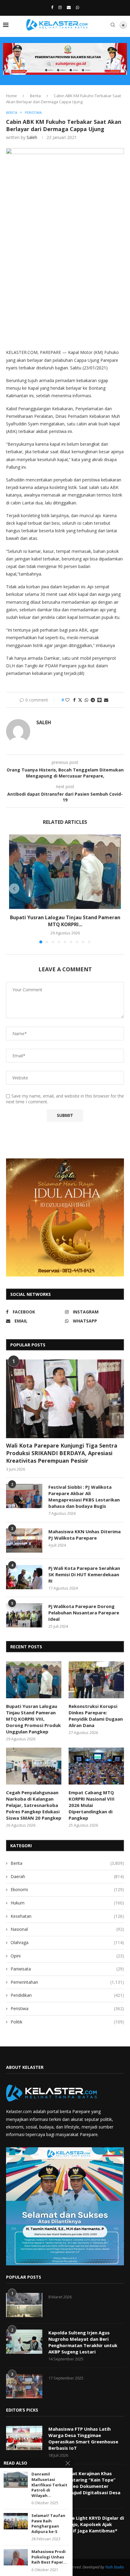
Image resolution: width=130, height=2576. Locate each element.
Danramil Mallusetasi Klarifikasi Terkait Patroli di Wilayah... (49, 2485)
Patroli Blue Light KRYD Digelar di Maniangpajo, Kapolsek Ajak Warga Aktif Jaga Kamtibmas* (86, 2524)
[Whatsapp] (78, 7)
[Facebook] (52, 7)
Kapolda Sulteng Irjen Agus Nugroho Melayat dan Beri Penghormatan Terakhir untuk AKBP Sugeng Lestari (83, 2342)
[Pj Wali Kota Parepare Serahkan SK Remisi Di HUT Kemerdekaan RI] (24, 1577)
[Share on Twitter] (80, 700)
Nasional (67, 1929)
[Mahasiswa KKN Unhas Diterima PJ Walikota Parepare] (24, 1541)
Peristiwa (67, 2008)
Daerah (67, 1876)
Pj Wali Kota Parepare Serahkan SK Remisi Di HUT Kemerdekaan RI (84, 1574)
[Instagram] (60, 7)
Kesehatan (67, 1916)
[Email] (69, 7)
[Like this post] (67, 700)
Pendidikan (67, 1995)
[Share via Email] (106, 700)
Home (11, 96)
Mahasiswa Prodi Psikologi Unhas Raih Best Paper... (49, 2557)
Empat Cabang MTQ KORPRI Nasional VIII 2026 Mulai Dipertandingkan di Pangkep (92, 1805)
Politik (67, 2022)
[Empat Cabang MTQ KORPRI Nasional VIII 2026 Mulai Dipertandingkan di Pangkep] (96, 1766)
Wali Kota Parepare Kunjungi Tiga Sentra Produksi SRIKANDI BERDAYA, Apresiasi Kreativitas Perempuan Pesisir (62, 1453)
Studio (118, 2567)
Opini (67, 1956)
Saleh (32, 137)
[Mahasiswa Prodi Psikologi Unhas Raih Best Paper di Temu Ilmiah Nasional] (16, 2557)
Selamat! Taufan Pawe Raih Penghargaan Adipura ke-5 (48, 2524)
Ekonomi (67, 1889)
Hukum (67, 1903)
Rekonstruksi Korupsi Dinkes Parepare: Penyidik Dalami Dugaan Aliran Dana (96, 1716)
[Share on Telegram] (93, 700)
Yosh (109, 2567)
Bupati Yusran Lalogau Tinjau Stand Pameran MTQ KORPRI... (65, 921)
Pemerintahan (67, 1982)
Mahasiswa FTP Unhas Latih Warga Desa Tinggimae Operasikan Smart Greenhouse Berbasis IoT (83, 2438)
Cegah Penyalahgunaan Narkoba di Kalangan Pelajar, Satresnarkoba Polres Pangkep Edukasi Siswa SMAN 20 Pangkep (34, 1805)
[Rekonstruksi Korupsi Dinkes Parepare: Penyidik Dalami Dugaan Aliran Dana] (96, 1680)
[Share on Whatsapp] (86, 700)
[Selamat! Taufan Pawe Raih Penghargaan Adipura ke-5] (16, 2521)
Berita (35, 96)
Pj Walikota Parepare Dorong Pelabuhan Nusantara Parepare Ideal (84, 1613)
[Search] (113, 25)
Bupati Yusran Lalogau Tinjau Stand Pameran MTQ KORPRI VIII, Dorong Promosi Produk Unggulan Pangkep (33, 1719)
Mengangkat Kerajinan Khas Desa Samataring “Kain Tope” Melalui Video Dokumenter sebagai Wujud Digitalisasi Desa (84, 2483)
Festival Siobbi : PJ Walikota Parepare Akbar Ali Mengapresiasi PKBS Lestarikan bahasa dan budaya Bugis (84, 1496)
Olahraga (67, 1942)
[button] (14, 889)
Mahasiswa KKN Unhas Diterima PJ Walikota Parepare (84, 1535)
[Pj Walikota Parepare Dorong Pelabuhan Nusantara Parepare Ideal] (24, 1615)
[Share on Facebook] (74, 700)
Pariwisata (67, 1969)
